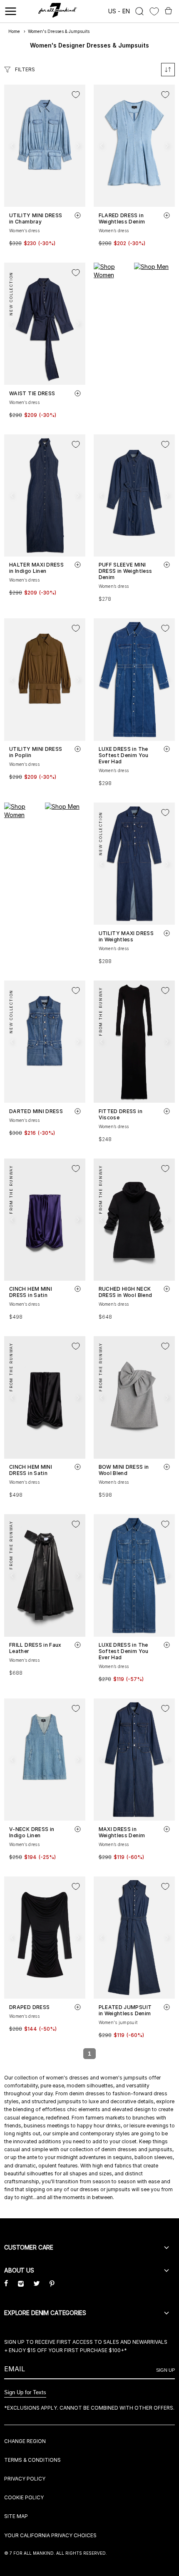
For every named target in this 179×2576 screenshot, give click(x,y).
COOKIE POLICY (24, 2497)
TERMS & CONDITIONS (32, 2460)
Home (14, 31)
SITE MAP (16, 2516)
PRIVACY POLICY (25, 2479)
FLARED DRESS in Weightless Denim (122, 218)
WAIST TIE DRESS (32, 393)
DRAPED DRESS (29, 2007)
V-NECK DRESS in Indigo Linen (32, 1832)
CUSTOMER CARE (29, 2247)
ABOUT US (19, 2270)
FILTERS (25, 69)
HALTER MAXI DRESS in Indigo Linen (36, 568)
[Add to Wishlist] (76, 95)
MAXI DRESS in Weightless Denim (122, 1832)
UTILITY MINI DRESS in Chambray (36, 218)
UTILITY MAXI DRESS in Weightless (126, 936)
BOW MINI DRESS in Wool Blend (124, 1470)
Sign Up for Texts (25, 2392)
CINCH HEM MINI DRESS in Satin (31, 1292)
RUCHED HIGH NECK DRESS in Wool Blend (126, 1292)
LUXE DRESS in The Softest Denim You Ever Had (124, 755)
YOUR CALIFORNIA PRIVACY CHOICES (50, 2535)
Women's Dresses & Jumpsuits (59, 31)
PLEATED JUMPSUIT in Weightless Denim (125, 2010)
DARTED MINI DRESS (36, 1111)
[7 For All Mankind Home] (58, 11)
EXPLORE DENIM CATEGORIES (45, 2313)
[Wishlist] (154, 11)
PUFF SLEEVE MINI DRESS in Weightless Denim (126, 571)
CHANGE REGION (25, 2441)
